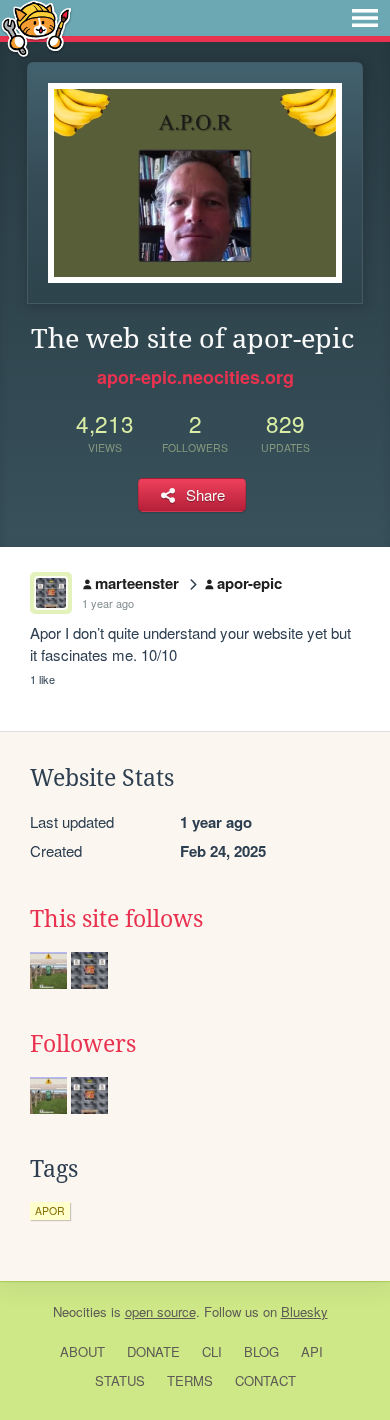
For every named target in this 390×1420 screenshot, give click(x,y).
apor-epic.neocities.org (195, 377)
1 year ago (108, 603)
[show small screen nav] (365, 18)
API (312, 1351)
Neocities (80, 1311)
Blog (261, 1351)
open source (160, 1311)
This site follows (116, 919)
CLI (212, 1351)
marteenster (137, 583)
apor (50, 1210)
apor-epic (249, 583)
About (82, 1351)
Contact (265, 1380)
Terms (190, 1380)
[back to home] (36, 27)
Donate (153, 1351)
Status (120, 1380)
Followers (83, 1044)
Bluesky (304, 1311)
